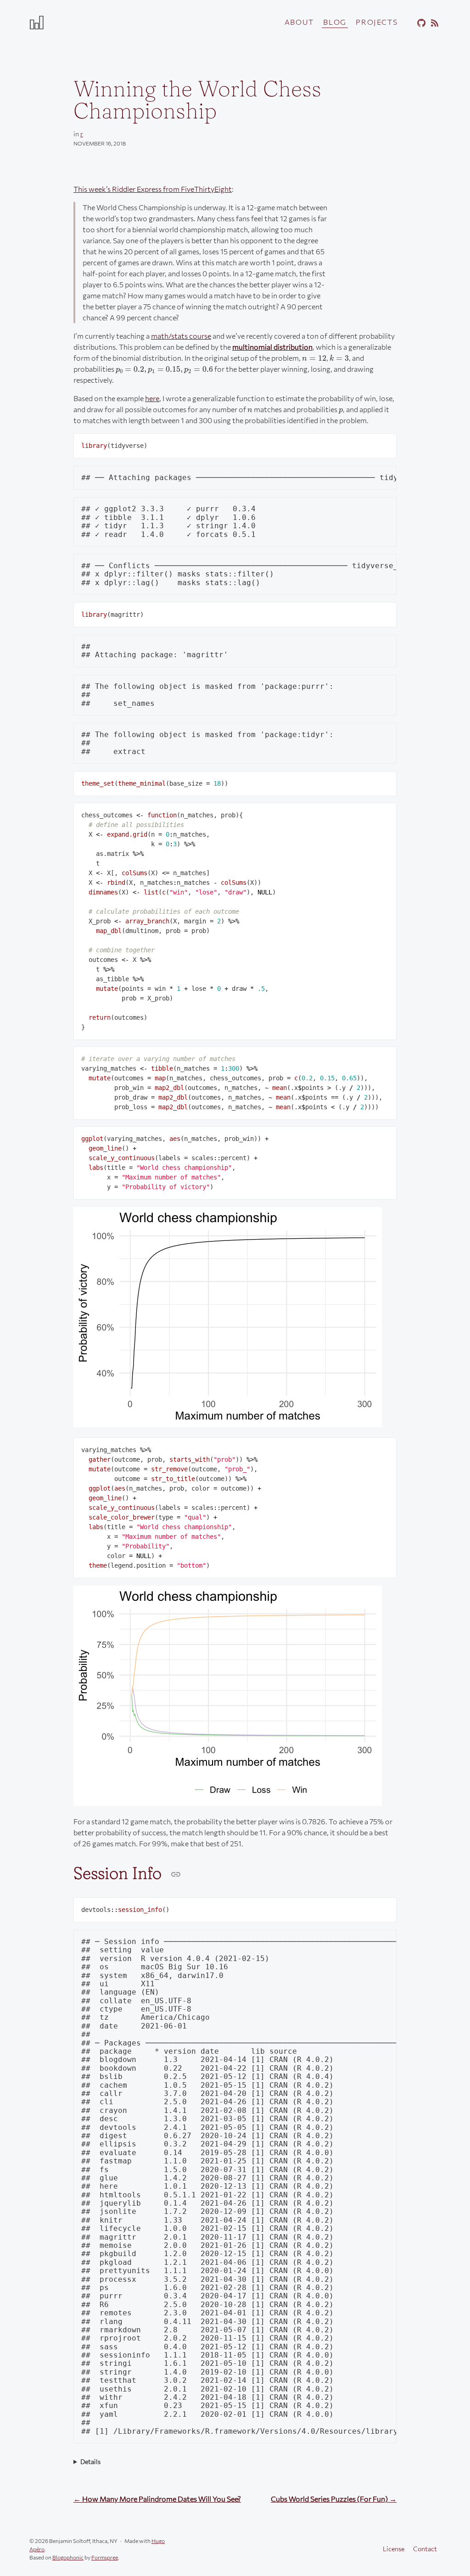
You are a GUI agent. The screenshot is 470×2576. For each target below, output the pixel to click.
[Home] (97, 22)
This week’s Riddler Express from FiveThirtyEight (153, 189)
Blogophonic (68, 2557)
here (152, 398)
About (299, 22)
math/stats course (181, 336)
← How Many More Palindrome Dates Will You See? (157, 2499)
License (394, 2549)
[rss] (433, 23)
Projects (377, 22)
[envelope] (407, 23)
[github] (420, 23)
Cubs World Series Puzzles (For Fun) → (334, 2499)
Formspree (105, 2557)
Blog (335, 22)
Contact (425, 2549)
